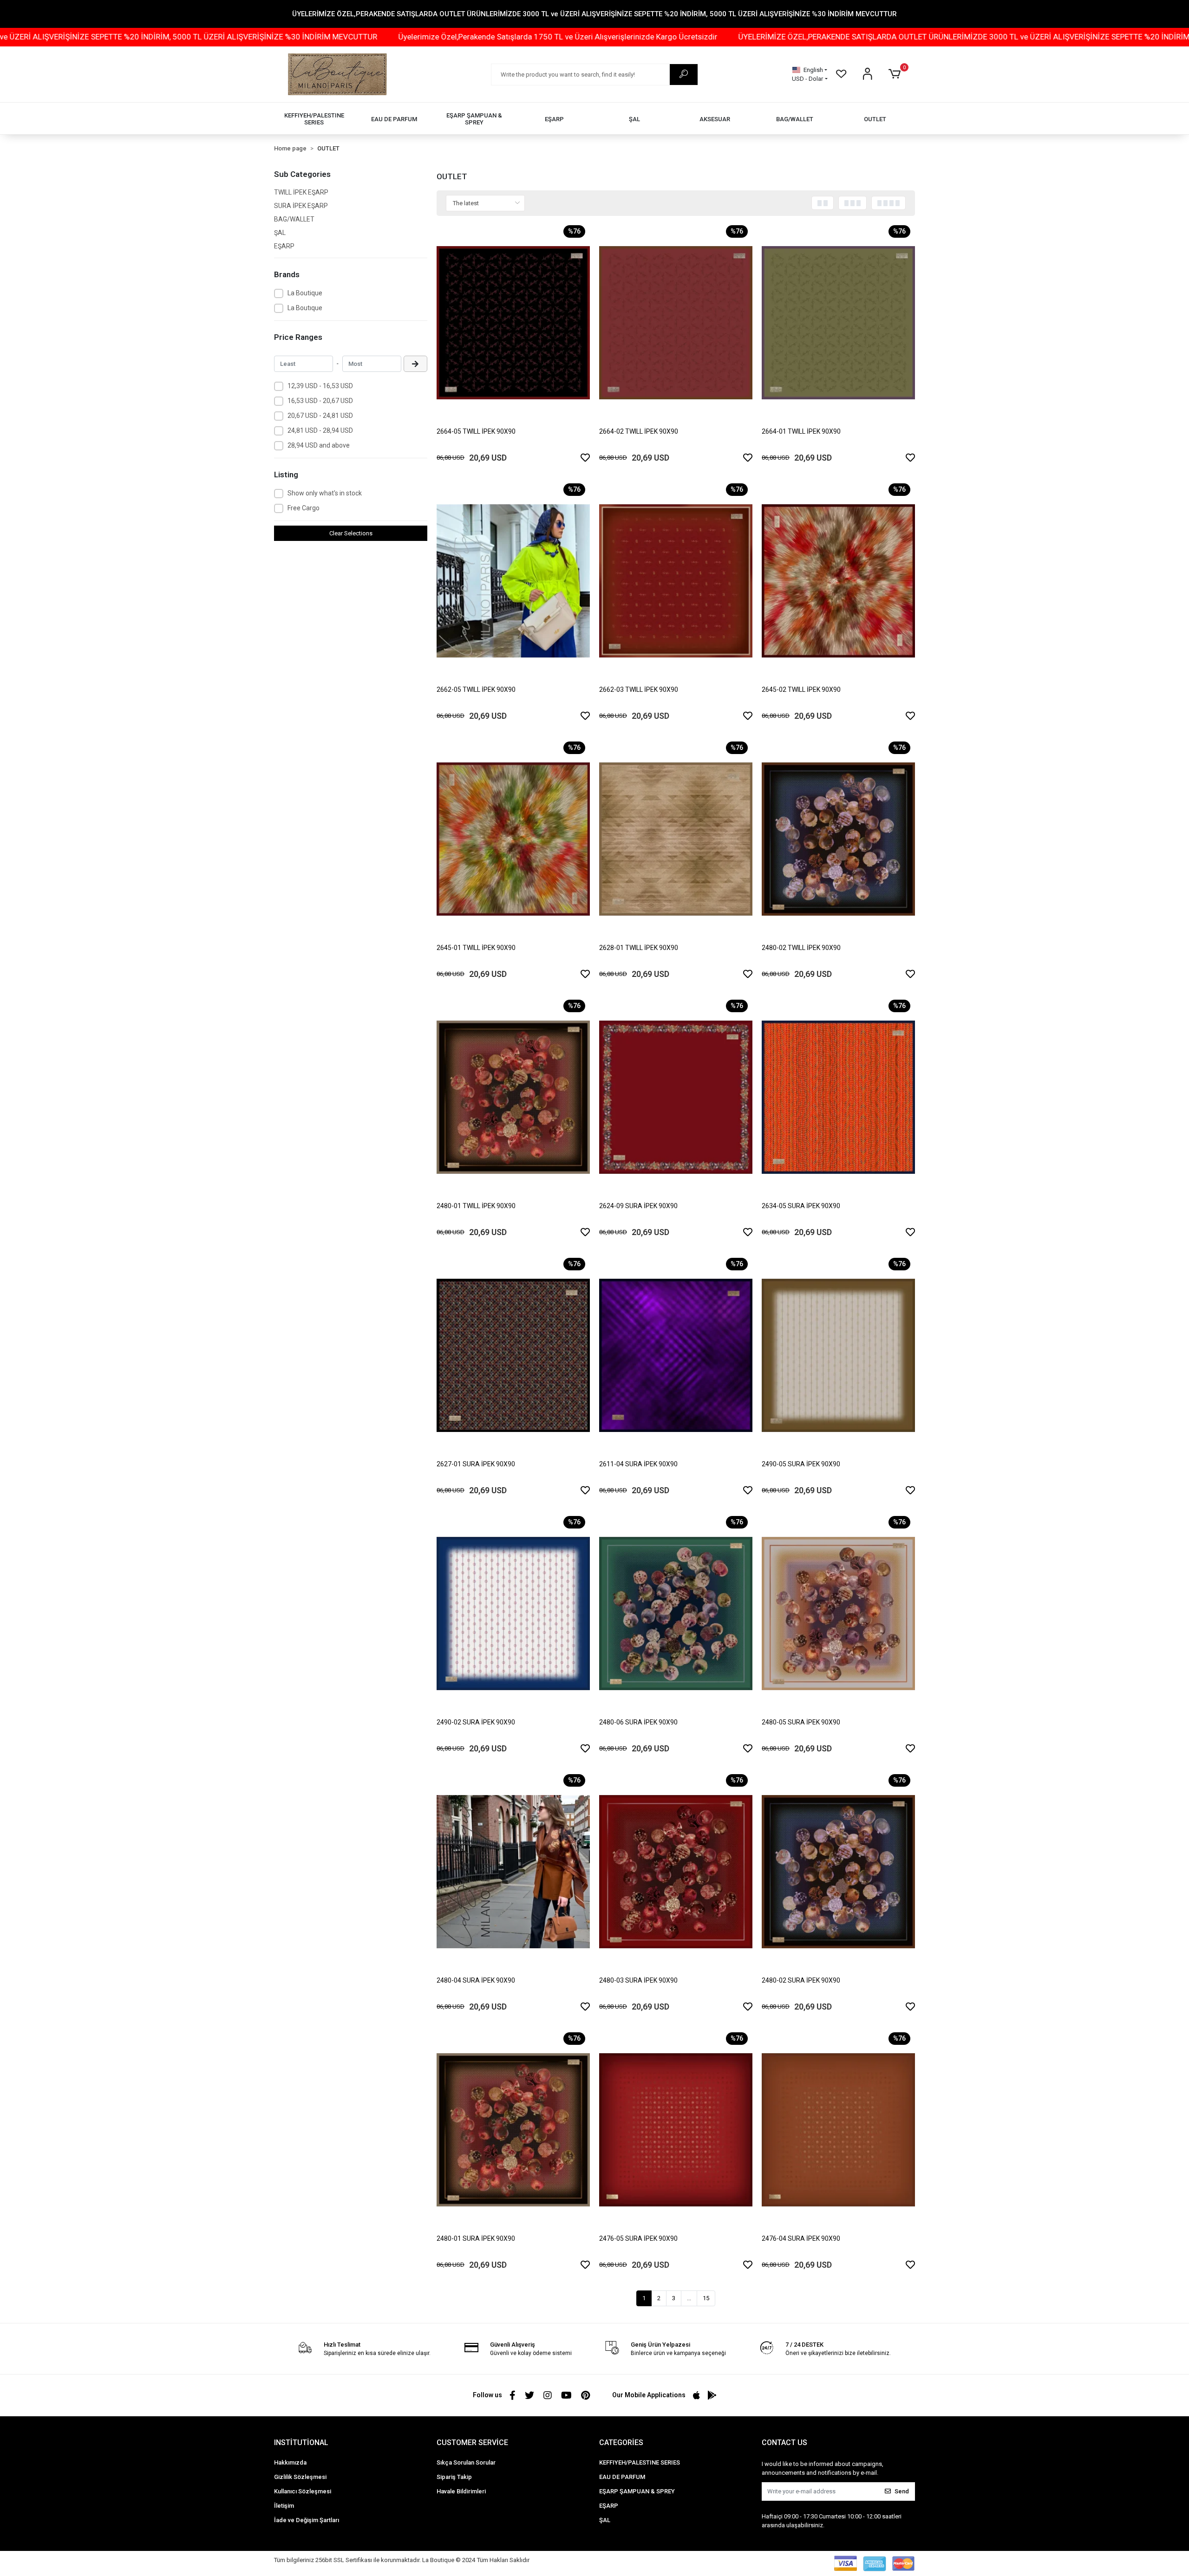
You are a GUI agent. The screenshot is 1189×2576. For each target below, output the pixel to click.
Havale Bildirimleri (461, 2491)
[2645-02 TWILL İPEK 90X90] (838, 581)
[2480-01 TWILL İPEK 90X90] (513, 1097)
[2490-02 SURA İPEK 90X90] (513, 1613)
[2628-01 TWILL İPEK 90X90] (676, 839)
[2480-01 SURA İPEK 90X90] (513, 2130)
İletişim (284, 2506)
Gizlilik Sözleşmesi (300, 2477)
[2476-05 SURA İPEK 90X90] (676, 2130)
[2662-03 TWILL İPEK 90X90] (676, 581)
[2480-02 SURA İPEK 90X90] (838, 1872)
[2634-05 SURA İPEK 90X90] (838, 1097)
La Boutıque (305, 308)
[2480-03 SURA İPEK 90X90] (676, 1872)
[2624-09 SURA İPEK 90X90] (676, 1097)
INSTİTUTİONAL (301, 2443)
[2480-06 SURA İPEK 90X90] (676, 1613)
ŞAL (280, 233)
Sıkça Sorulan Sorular (466, 2462)
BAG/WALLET (294, 219)
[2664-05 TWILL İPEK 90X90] (513, 323)
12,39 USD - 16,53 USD (320, 386)
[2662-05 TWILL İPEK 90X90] (513, 581)
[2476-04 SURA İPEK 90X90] (838, 2130)
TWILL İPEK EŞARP (301, 192)
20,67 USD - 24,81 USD (320, 416)
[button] (896, 74)
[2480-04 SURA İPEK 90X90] (513, 1872)
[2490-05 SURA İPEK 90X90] (838, 1355)
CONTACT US (784, 2443)
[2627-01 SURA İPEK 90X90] (513, 1355)
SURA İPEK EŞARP (301, 206)
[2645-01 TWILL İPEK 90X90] (513, 839)
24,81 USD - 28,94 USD (320, 430)
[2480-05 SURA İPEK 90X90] (838, 1613)
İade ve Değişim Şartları (307, 2520)
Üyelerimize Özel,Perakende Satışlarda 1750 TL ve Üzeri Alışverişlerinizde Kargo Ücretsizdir (245, 37)
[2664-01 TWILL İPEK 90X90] (838, 323)
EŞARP (284, 246)
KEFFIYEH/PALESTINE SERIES (640, 2462)
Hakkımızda (290, 2462)
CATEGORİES (621, 2443)
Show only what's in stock (325, 493)
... (689, 2298)
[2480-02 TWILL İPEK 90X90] (838, 839)
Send (902, 2491)
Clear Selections (351, 533)
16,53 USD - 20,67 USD (320, 401)
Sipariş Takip (454, 2477)
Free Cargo (304, 508)
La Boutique (305, 293)
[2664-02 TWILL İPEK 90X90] (676, 323)
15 (706, 2298)
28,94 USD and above (319, 445)
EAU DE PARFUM (622, 2477)
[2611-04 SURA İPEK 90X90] (676, 1355)
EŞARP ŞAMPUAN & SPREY (637, 2491)
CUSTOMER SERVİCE (472, 2443)
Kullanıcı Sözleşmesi (303, 2491)
